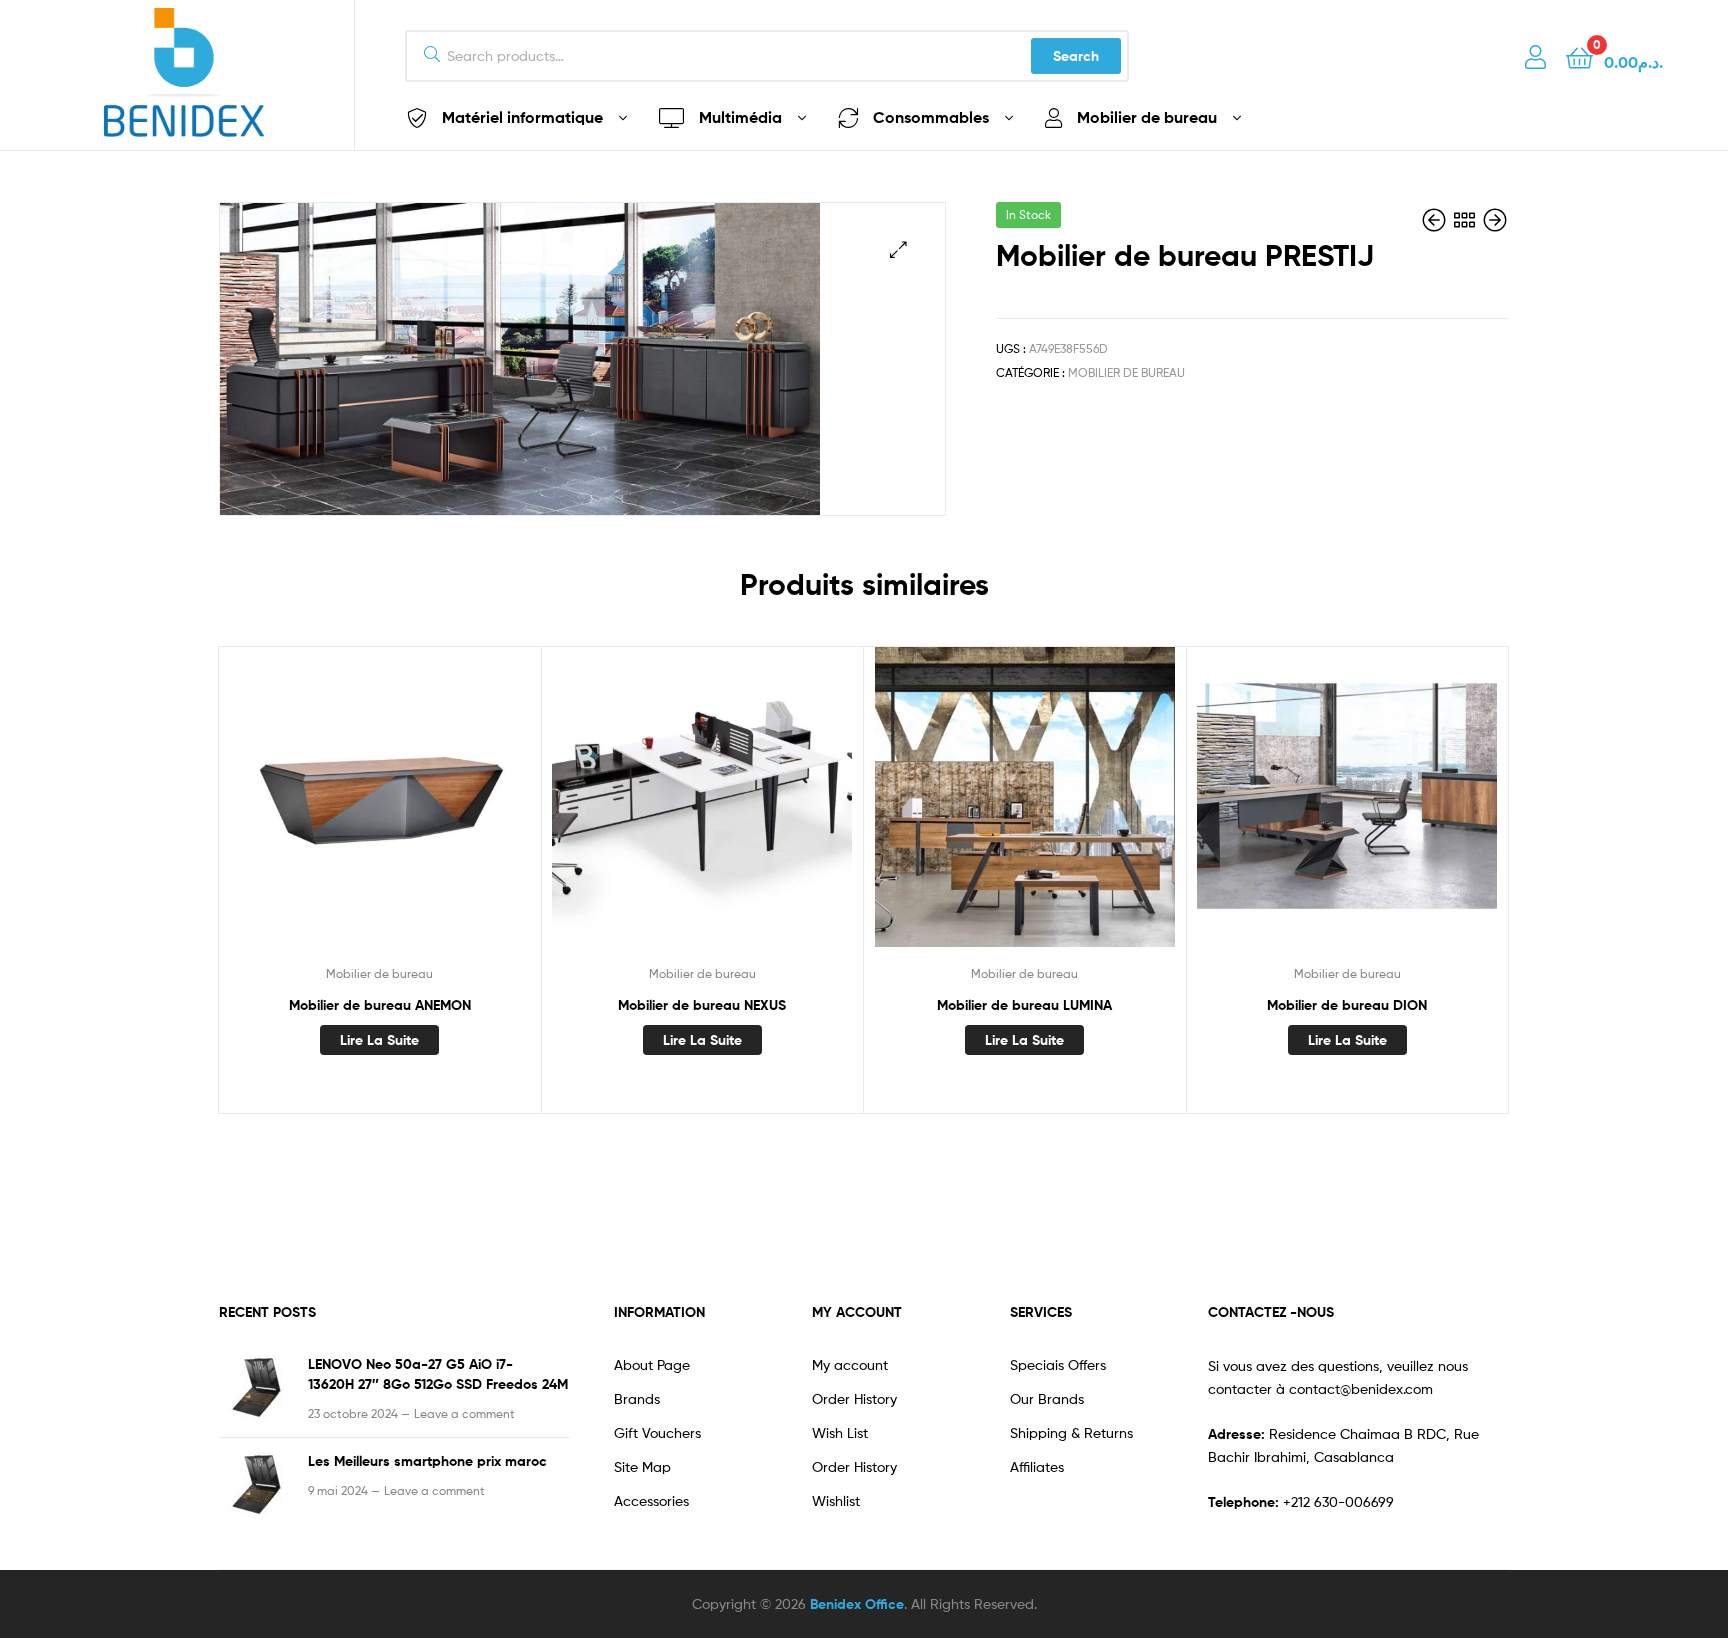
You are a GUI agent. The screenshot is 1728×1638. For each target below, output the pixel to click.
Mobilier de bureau (1126, 372)
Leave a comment (464, 1413)
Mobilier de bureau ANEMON (380, 1005)
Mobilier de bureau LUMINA (1024, 1005)
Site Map (642, 1466)
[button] (898, 249)
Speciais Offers (1058, 1364)
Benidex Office (857, 1604)
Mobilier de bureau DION (1347, 1005)
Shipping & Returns (1071, 1432)
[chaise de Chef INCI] (1436, 220)
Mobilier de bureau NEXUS (702, 1005)
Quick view (379, 812)
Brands (637, 1398)
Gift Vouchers (657, 1432)
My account (850, 1364)
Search (1076, 56)
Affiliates (1037, 1466)
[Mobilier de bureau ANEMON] (1495, 220)
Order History (854, 1398)
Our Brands (1047, 1398)
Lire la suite (379, 1040)
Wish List (840, 1432)
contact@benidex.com (1361, 1388)
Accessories (651, 1500)
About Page (652, 1364)
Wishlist (836, 1500)
